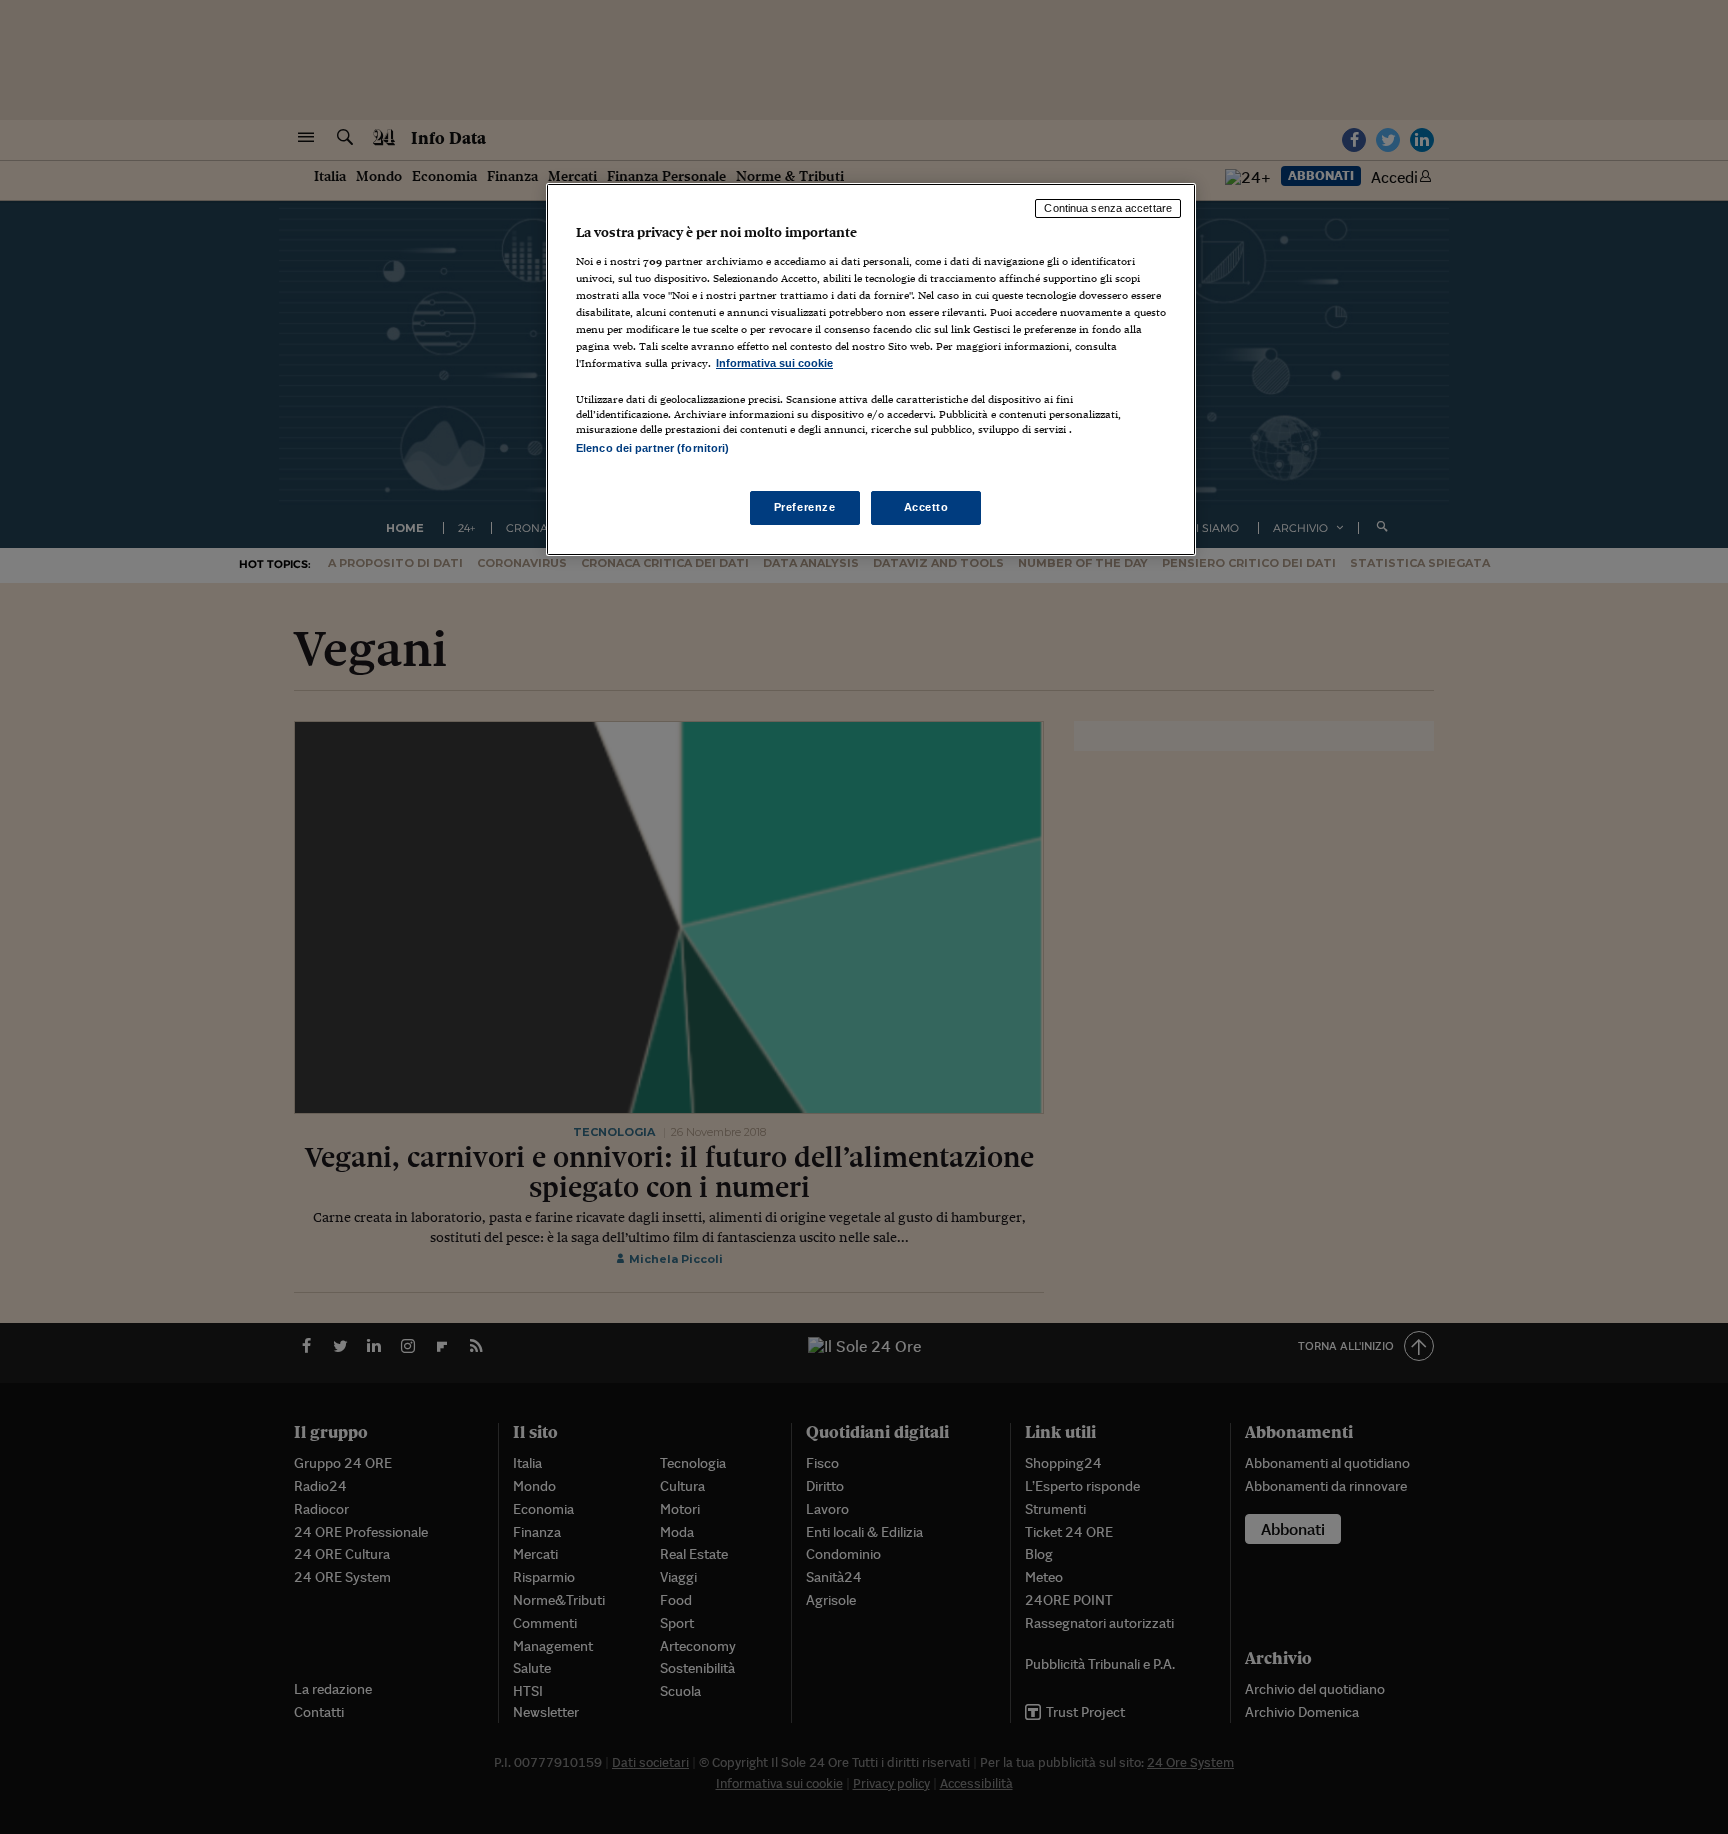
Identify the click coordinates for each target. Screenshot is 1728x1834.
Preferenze (805, 507)
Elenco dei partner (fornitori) (652, 448)
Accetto (926, 507)
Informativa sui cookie (774, 363)
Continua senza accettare (1108, 208)
